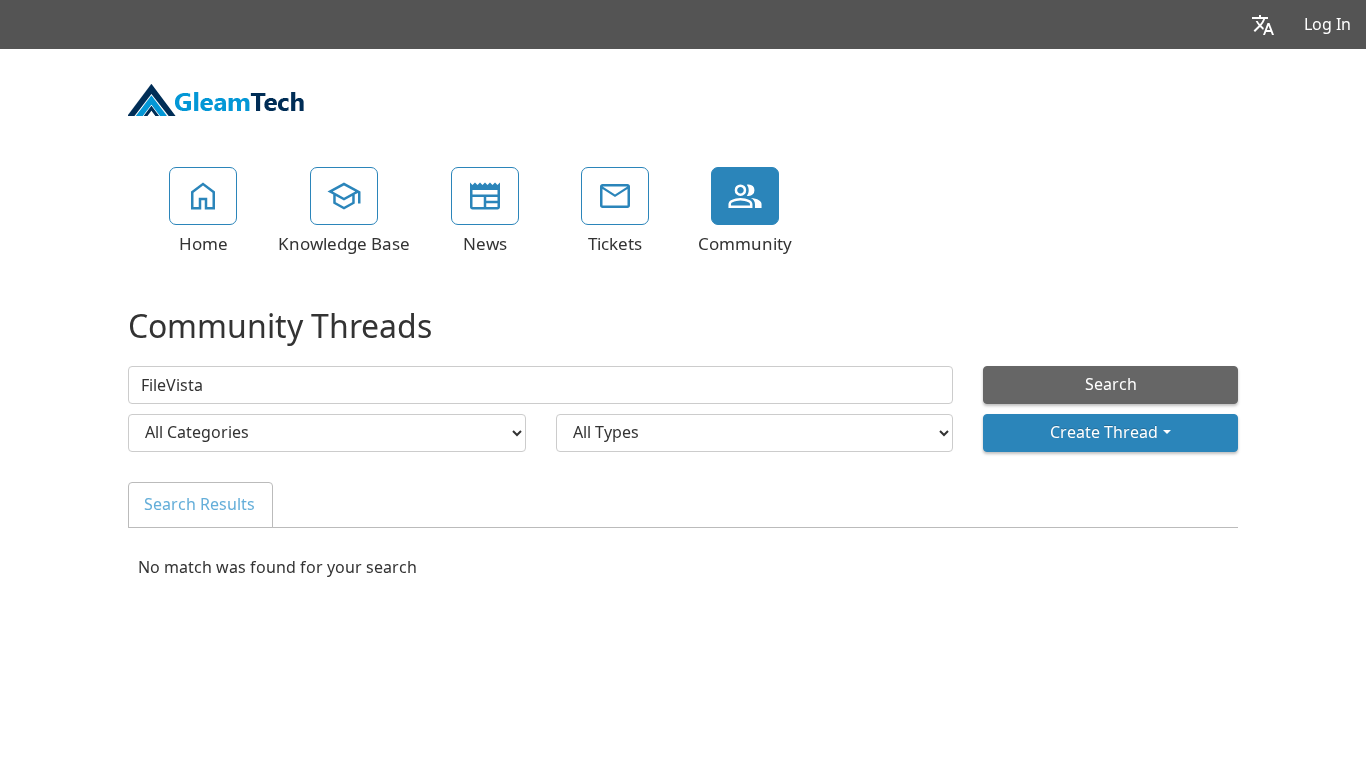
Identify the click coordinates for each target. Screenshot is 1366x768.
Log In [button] (1327, 24)
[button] (1263, 24)
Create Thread (1104, 432)
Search (1111, 384)
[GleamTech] (216, 98)
